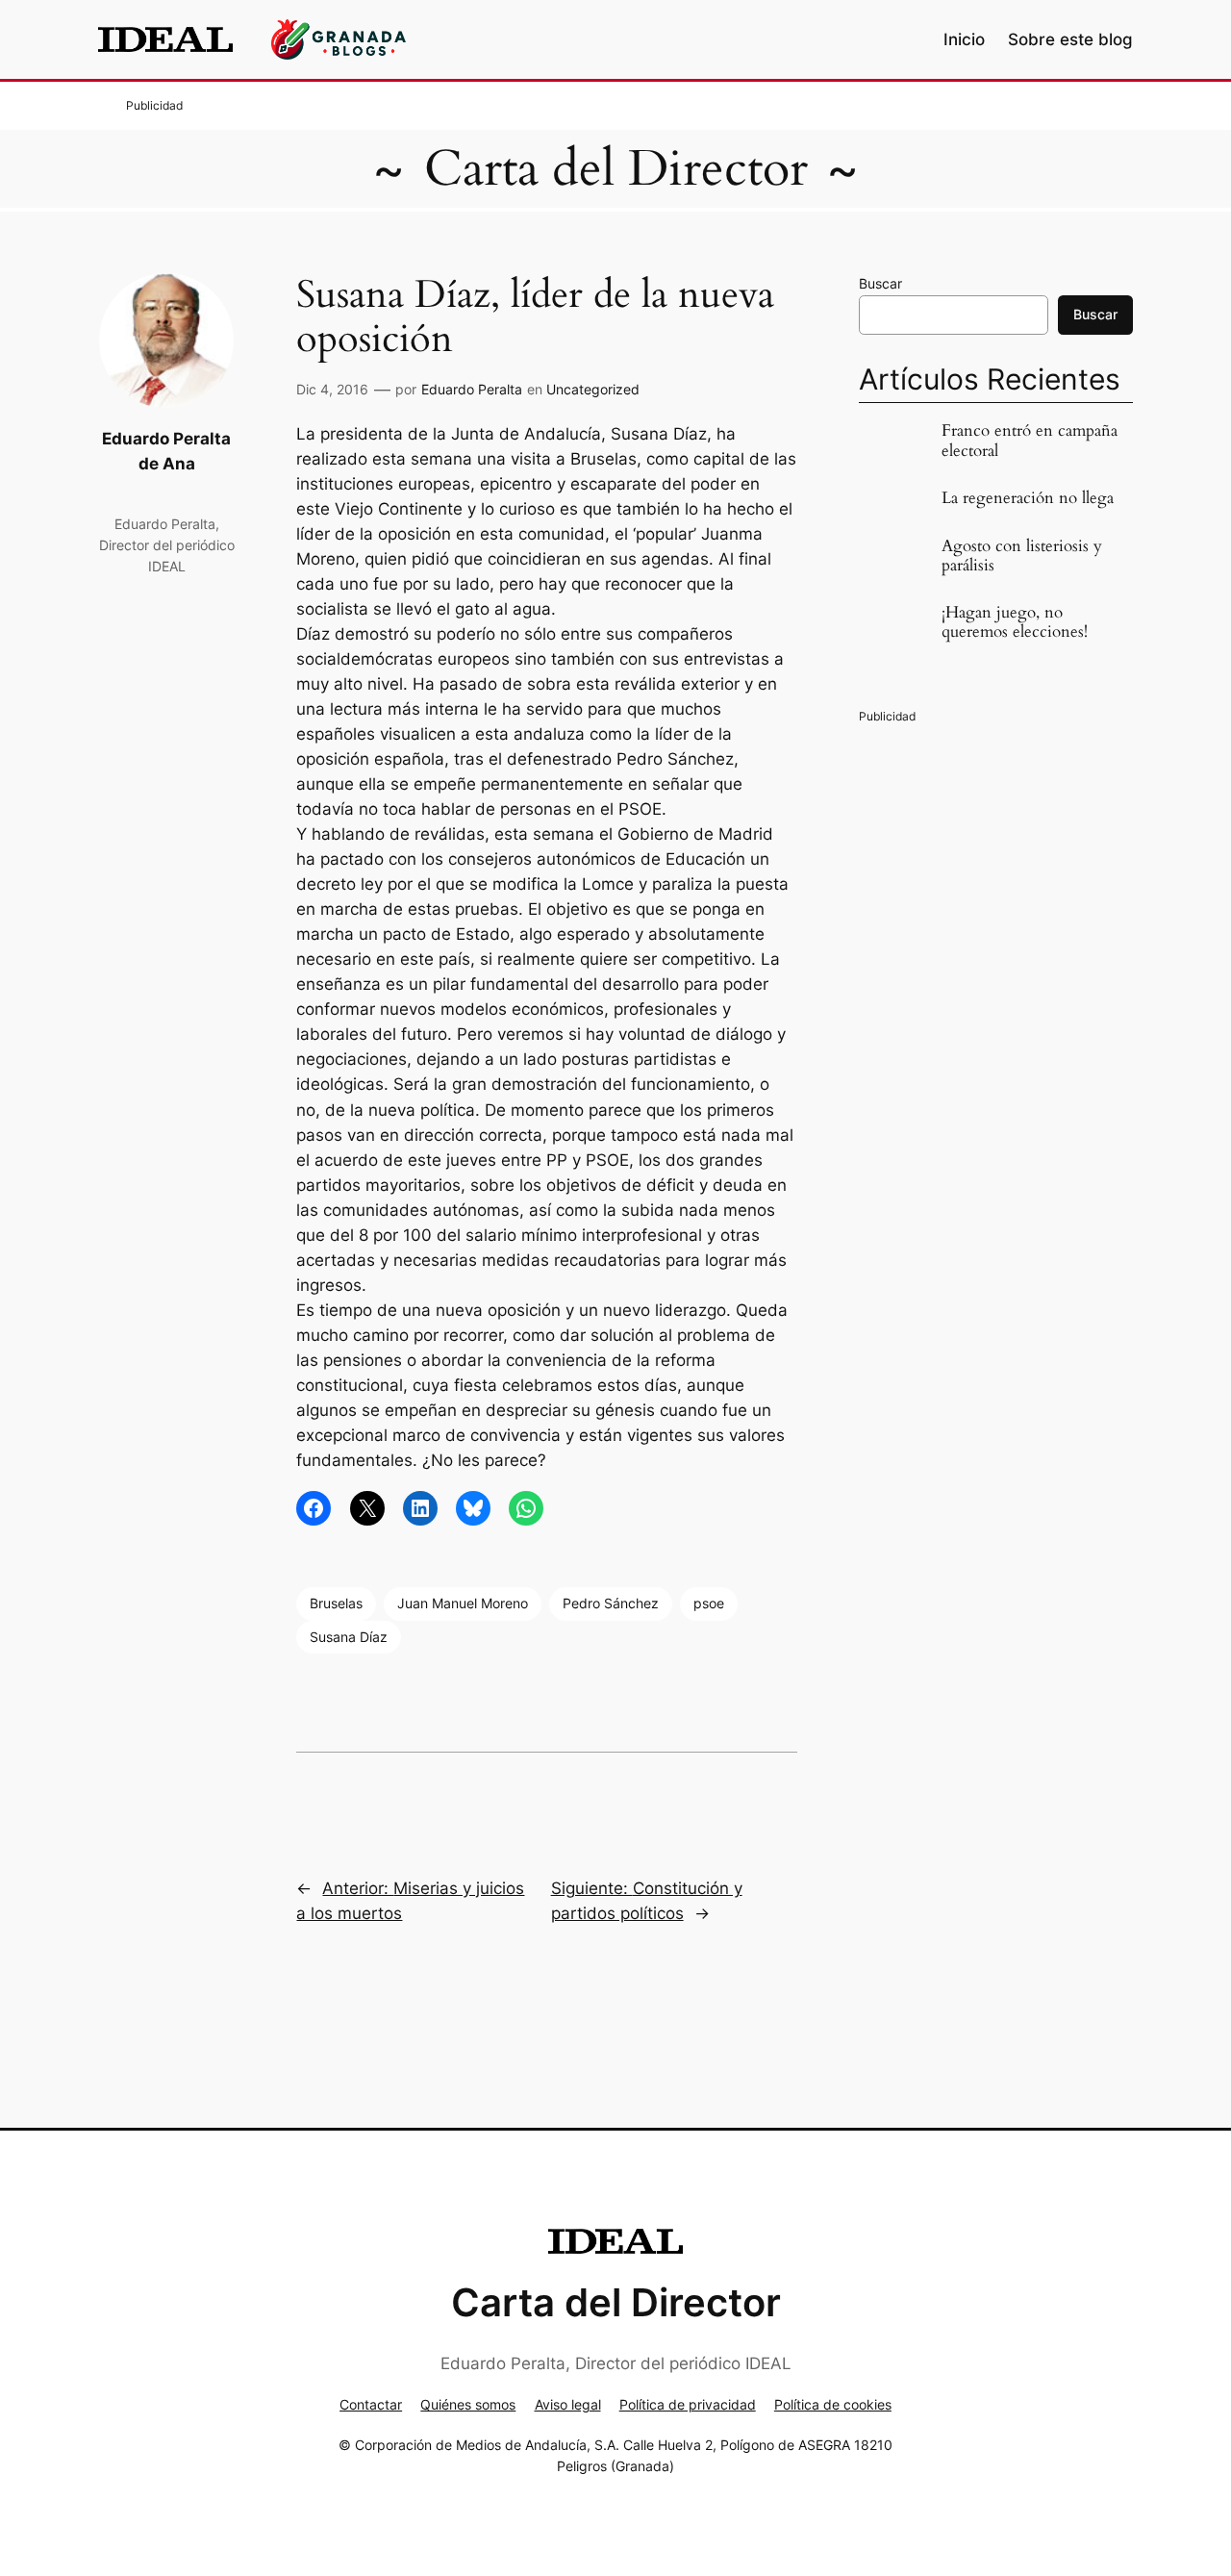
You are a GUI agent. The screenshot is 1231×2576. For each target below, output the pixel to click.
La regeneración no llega (1028, 498)
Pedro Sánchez (611, 1603)
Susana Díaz (349, 1637)
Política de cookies (833, 2404)
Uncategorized (593, 389)
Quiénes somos (468, 2404)
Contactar (371, 2404)
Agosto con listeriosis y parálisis (1022, 556)
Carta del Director (616, 169)
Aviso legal (568, 2404)
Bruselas (336, 1603)
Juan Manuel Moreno (463, 1603)
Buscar (880, 283)
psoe (709, 1603)
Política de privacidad (688, 2404)
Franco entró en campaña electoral (1030, 441)
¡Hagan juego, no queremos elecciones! (1015, 622)
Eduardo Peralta (472, 389)
